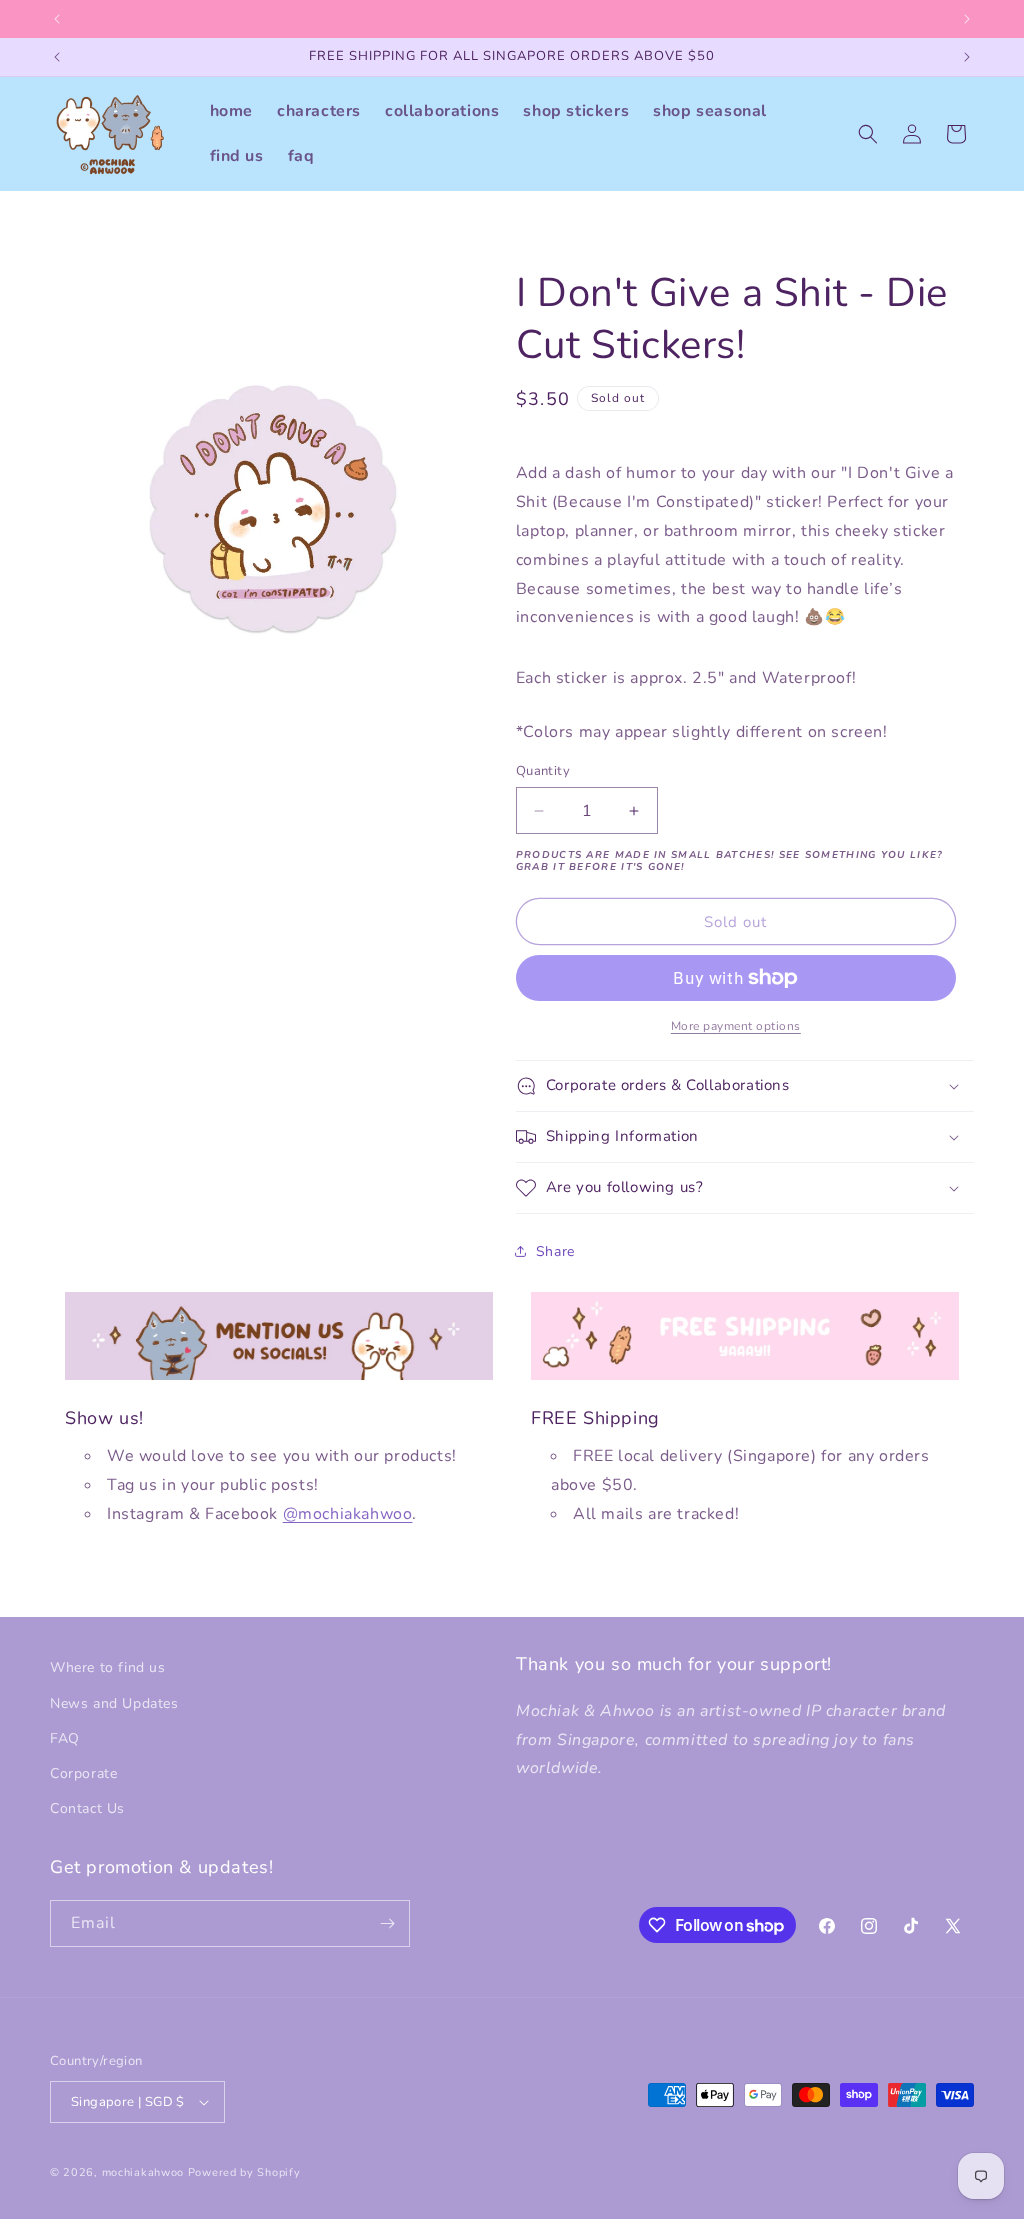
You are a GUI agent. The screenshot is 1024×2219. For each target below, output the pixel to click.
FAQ (65, 1738)
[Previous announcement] (57, 19)
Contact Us (87, 1808)
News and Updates (114, 1703)
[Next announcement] (967, 19)
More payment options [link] (736, 1026)
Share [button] (555, 1251)
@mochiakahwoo (348, 1514)
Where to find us (108, 1667)
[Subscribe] (387, 1923)
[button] (868, 134)
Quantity (543, 771)
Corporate (83, 1773)
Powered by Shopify (244, 2172)
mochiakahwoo (143, 2172)
